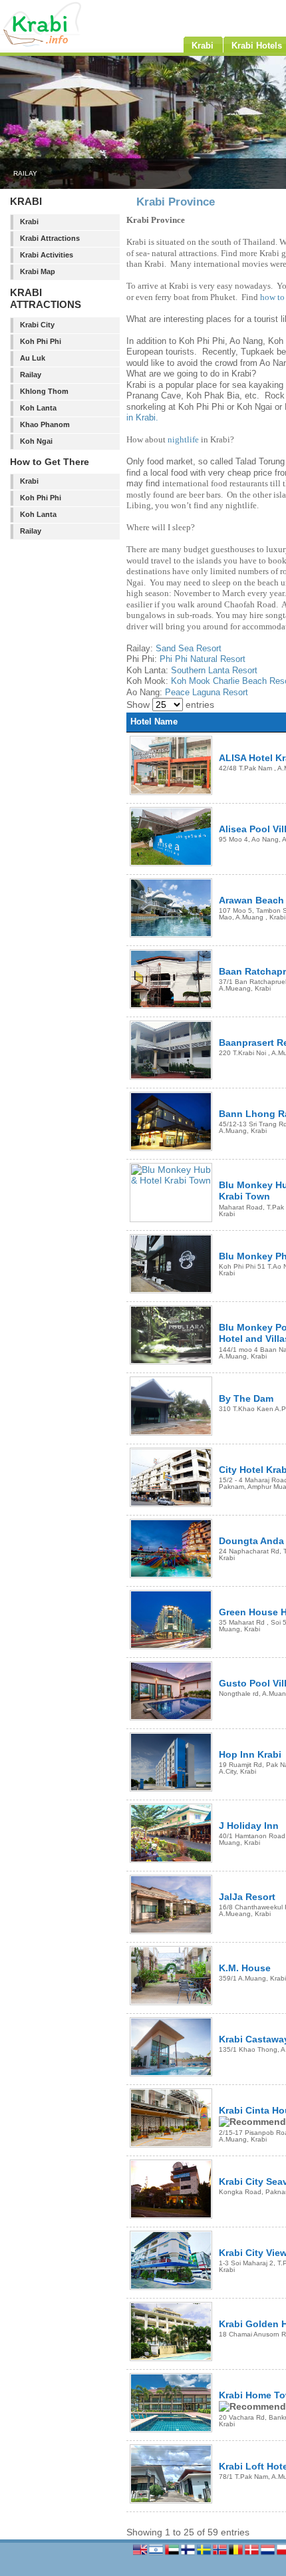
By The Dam (246, 1398)
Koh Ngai (36, 441)
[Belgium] (237, 2554)
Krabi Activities (47, 255)
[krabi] (67, 44)
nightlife (183, 439)
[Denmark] (253, 2554)
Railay (31, 375)
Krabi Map (38, 271)
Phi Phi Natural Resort (203, 659)
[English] (141, 2554)
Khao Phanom (45, 424)
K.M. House (245, 1968)
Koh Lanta (38, 408)
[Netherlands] (269, 2554)
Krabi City (37, 325)
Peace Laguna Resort (207, 692)
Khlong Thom (44, 391)
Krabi (29, 222)
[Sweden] (205, 2554)
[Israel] (157, 2554)
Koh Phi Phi (41, 341)
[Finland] (189, 2554)
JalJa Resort (247, 1897)
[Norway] (221, 2554)
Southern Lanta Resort (214, 670)
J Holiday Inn (249, 1826)
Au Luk (33, 358)
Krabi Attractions (50, 238)
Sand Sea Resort (189, 648)
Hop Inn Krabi (250, 1754)
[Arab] (173, 2554)
